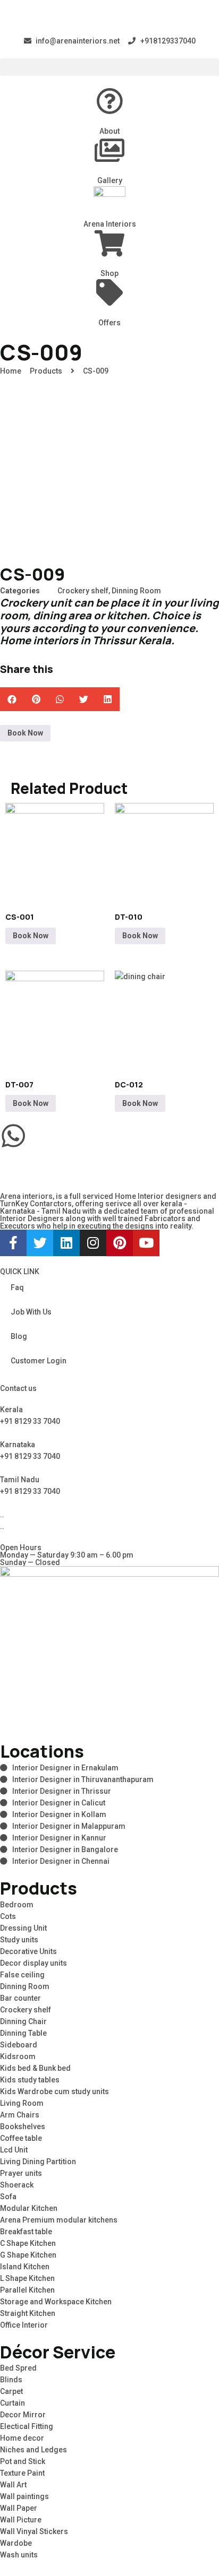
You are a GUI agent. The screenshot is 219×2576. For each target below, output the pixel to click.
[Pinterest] (120, 1243)
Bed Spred (18, 2368)
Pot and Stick (23, 2461)
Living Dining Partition (38, 2162)
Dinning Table (23, 2033)
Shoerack (17, 2185)
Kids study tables (30, 2080)
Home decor (22, 2438)
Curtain (12, 2403)
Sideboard (19, 2045)
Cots (8, 1916)
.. (2, 1526)
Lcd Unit (14, 2150)
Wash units (19, 2555)
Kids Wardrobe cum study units (54, 2091)
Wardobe (16, 2543)
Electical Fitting (27, 2426)
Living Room (22, 2103)
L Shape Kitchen (27, 2278)
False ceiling (22, 1975)
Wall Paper (19, 2508)
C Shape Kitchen (28, 2243)
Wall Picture (21, 2520)
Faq (17, 1287)
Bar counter (20, 1998)
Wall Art (13, 2485)
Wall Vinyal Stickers (34, 2531)
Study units (19, 1940)
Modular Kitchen (29, 2208)
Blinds (11, 2380)
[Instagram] (93, 1243)
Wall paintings (24, 2496)
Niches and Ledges (33, 2450)
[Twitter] (40, 1243)
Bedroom (17, 1905)
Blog (19, 1336)
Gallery (110, 180)
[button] (109, 67)
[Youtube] (146, 1243)
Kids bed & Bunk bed (35, 2068)
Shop (109, 273)
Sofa (8, 2197)
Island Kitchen (25, 2267)
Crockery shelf (83, 591)
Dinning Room (136, 591)
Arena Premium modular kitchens (59, 2220)
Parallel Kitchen (27, 2290)
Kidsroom (18, 2056)
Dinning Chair (23, 2021)
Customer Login (39, 1361)
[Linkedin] (66, 1243)
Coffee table (21, 2138)
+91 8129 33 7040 (30, 1421)
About (109, 131)
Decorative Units (28, 1951)
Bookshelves (23, 2127)
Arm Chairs (20, 2115)
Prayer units (21, 2173)
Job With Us (31, 1312)
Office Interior (24, 2325)
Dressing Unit (23, 1928)
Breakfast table (26, 2232)
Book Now (25, 733)
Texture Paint (22, 2473)
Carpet (11, 2391)
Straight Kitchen (28, 2313)
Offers (109, 323)
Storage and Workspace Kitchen (56, 2302)
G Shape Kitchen (28, 2255)
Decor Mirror (23, 2415)
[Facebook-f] (13, 1243)
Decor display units (33, 1963)
